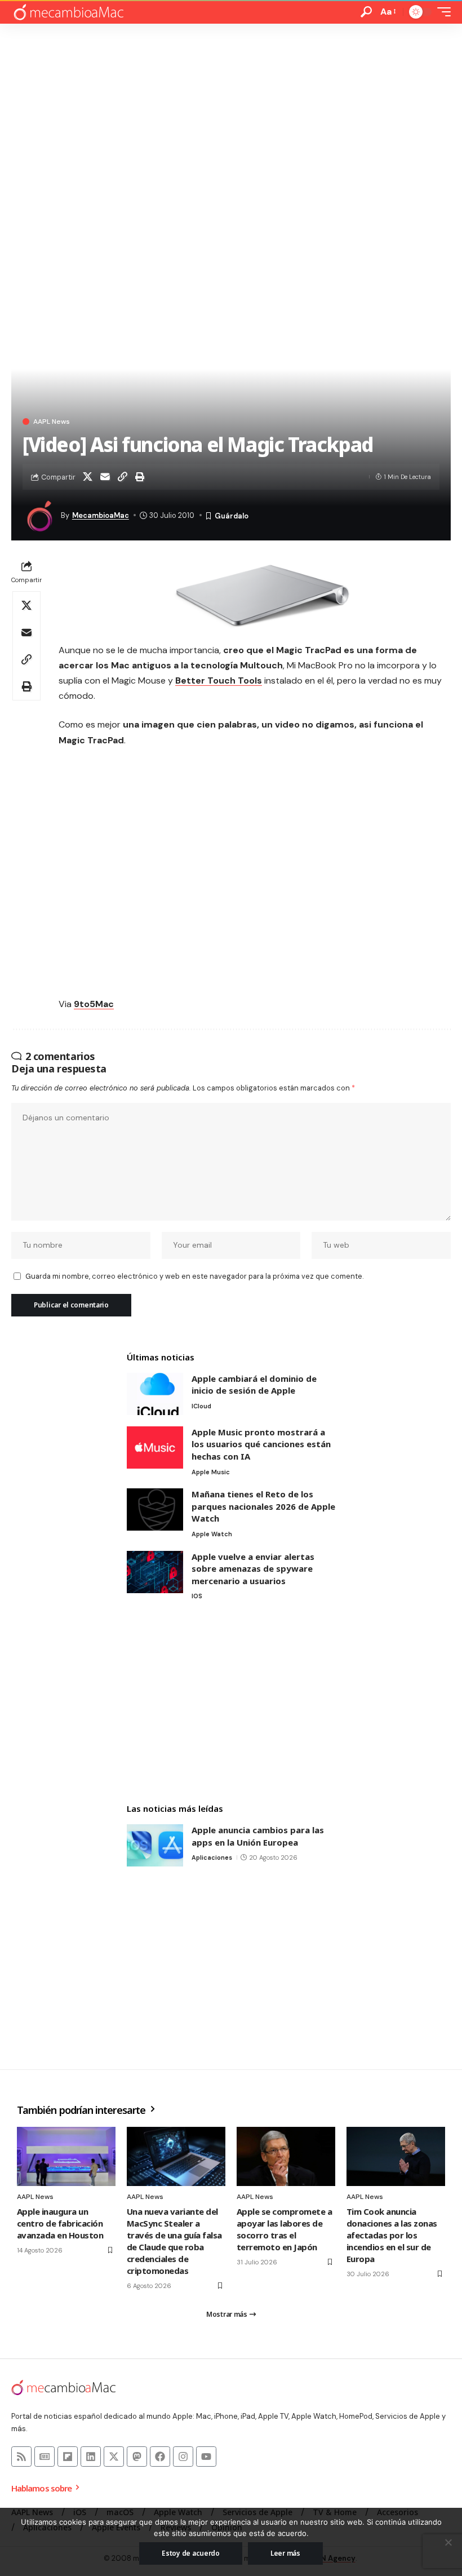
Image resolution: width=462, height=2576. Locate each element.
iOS (197, 1596)
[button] (366, 12)
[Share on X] (87, 477)
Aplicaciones (212, 1857)
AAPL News (52, 422)
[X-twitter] (114, 2457)
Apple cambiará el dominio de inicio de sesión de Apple (254, 1385)
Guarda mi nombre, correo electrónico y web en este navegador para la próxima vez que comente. (194, 1276)
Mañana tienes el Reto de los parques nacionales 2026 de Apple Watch (263, 1506)
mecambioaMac (101, 515)
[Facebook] (160, 2457)
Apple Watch (212, 1534)
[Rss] (21, 2457)
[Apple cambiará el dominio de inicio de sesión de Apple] (155, 1394)
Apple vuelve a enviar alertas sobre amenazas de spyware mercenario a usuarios (253, 1569)
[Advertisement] (231, 108)
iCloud (201, 1406)
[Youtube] (206, 2457)
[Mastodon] (137, 2457)
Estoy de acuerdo (191, 2553)
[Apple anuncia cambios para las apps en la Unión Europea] (155, 1845)
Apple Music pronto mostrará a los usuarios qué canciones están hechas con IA (261, 1444)
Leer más (285, 2553)
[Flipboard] (68, 2457)
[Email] (105, 477)
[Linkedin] (91, 2457)
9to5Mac (94, 1004)
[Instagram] (183, 2457)
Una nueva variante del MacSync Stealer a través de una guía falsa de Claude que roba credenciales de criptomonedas (174, 2241)
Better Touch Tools (219, 680)
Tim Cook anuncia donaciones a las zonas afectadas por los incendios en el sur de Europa (392, 2235)
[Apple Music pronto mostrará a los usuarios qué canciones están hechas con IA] (155, 1447)
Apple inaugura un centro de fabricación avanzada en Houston (60, 2223)
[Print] (140, 477)
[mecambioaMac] (68, 12)
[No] (448, 2542)
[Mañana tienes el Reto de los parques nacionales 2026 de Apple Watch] (155, 1509)
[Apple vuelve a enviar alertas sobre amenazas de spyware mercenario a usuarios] (155, 1572)
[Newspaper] (45, 2457)
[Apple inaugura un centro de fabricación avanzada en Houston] (66, 2156)
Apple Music (211, 1472)
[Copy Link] (122, 477)
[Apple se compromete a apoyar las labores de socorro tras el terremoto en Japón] (286, 2156)
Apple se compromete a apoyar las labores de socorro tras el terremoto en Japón (284, 2229)
